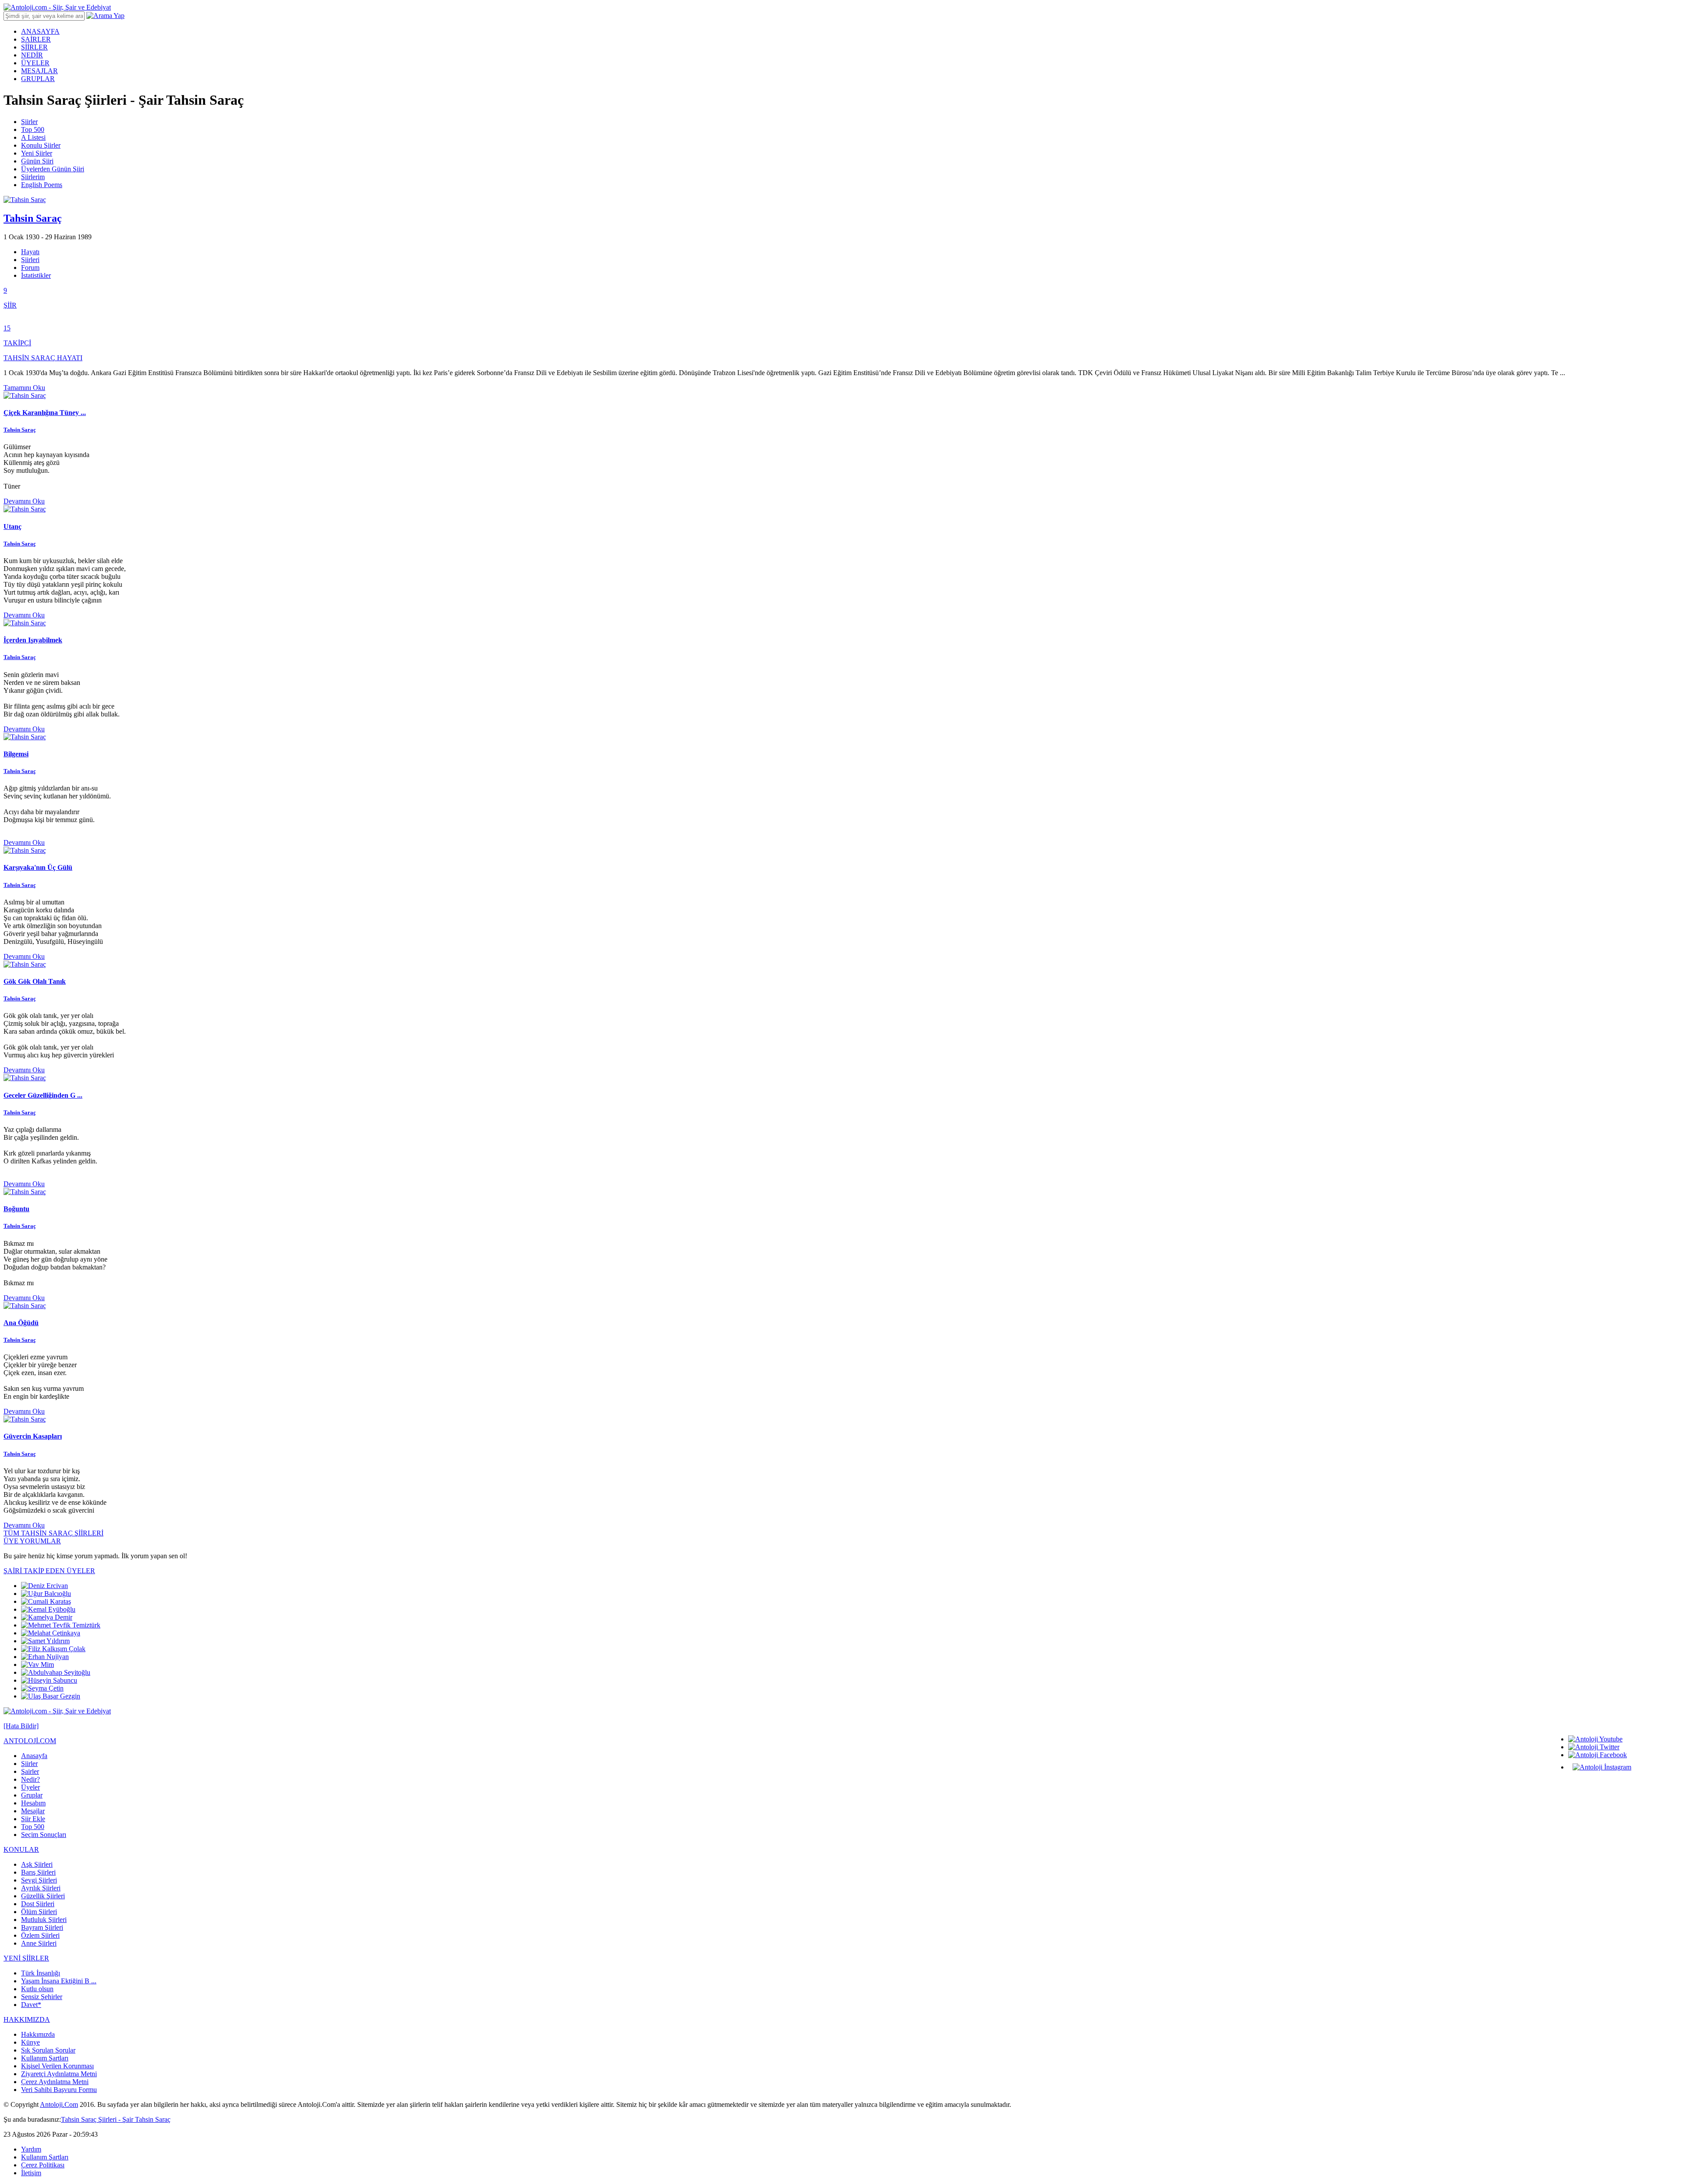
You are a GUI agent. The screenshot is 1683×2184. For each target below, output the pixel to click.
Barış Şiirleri (38, 1872)
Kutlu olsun (37, 1989)
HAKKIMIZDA (27, 2019)
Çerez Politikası (43, 2165)
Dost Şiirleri (38, 1904)
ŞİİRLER (34, 47)
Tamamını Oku (24, 388)
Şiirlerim (33, 177)
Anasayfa (34, 1756)
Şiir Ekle (33, 1819)
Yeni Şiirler (37, 153)
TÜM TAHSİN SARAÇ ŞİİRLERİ (53, 1533)
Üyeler (30, 1787)
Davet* (31, 2005)
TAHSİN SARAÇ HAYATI (43, 358)
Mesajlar (33, 1811)
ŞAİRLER (36, 39)
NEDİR (32, 55)
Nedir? (30, 1779)
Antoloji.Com (59, 2104)
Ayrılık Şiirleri (41, 1888)
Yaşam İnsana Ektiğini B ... (59, 1981)
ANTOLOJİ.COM (30, 1741)
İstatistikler (36, 275)
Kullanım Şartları (45, 2058)
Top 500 (33, 129)
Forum (30, 268)
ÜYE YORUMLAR (32, 1541)
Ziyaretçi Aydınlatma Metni (59, 2074)
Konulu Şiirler (41, 145)
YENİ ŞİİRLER (26, 1958)
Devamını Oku (24, 501)
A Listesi (33, 137)
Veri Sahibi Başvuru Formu (59, 2090)
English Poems (42, 185)
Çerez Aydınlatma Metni (55, 2082)
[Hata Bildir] (21, 1726)
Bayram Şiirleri (42, 1927)
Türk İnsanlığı (41, 1973)
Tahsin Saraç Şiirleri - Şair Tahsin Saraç (116, 2119)
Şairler (30, 1771)
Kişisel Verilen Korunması (57, 2066)
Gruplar (32, 1795)
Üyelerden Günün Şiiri (53, 169)
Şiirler (29, 122)
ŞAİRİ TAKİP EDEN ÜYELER (49, 1571)
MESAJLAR (39, 71)
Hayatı (30, 252)
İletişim (31, 2173)
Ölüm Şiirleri (39, 1912)
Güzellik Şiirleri (43, 1896)
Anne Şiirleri (39, 1943)
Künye (30, 2042)
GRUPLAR (38, 79)
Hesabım (33, 1803)
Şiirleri (30, 260)
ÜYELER (35, 63)
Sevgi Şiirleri (39, 1880)
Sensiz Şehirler (42, 1997)
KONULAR (21, 1849)
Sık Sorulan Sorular (48, 2050)
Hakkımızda (38, 2034)
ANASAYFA (40, 31)
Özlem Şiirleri (40, 1935)
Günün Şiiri (37, 161)
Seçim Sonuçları (44, 1835)
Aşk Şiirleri (37, 1864)
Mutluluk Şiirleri (44, 1920)
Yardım (31, 2149)
